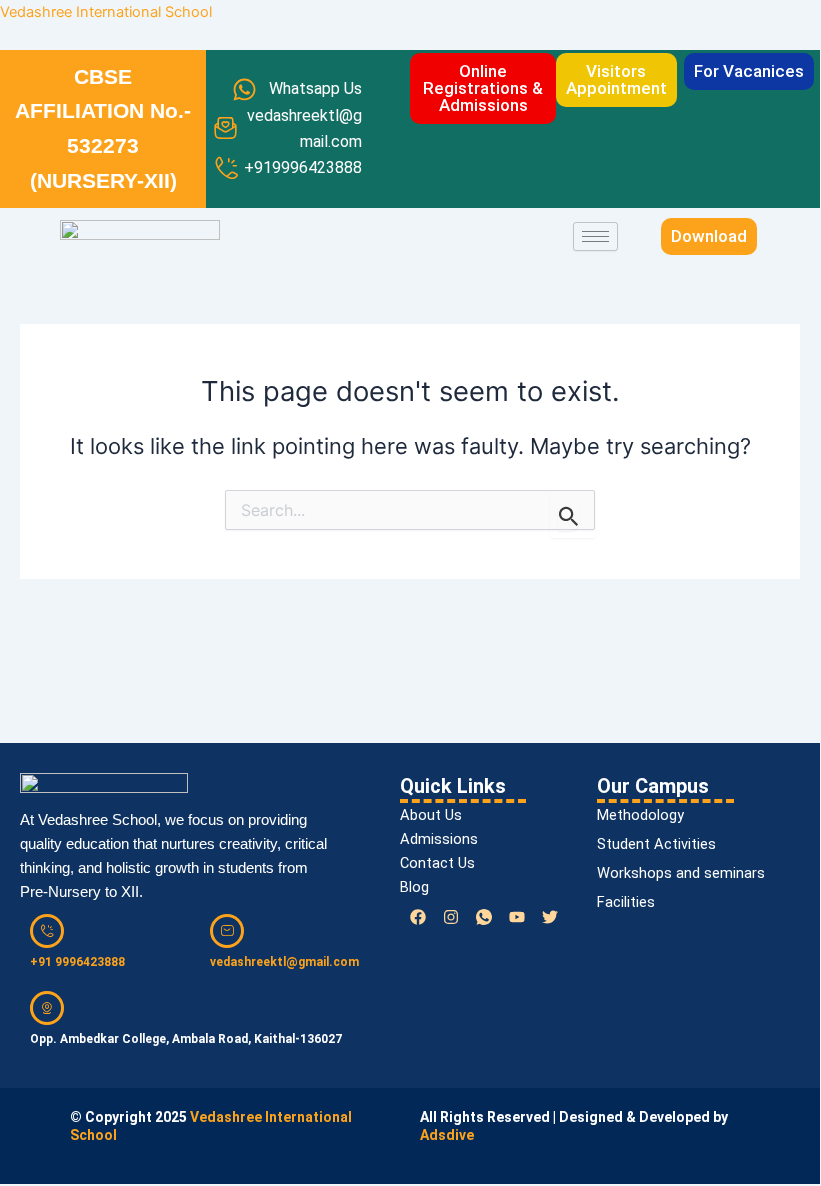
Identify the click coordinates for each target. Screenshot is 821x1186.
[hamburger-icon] (595, 236)
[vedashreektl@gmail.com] (227, 931)
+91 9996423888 (77, 962)
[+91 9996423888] (47, 931)
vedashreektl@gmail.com (284, 962)
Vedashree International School (106, 12)
